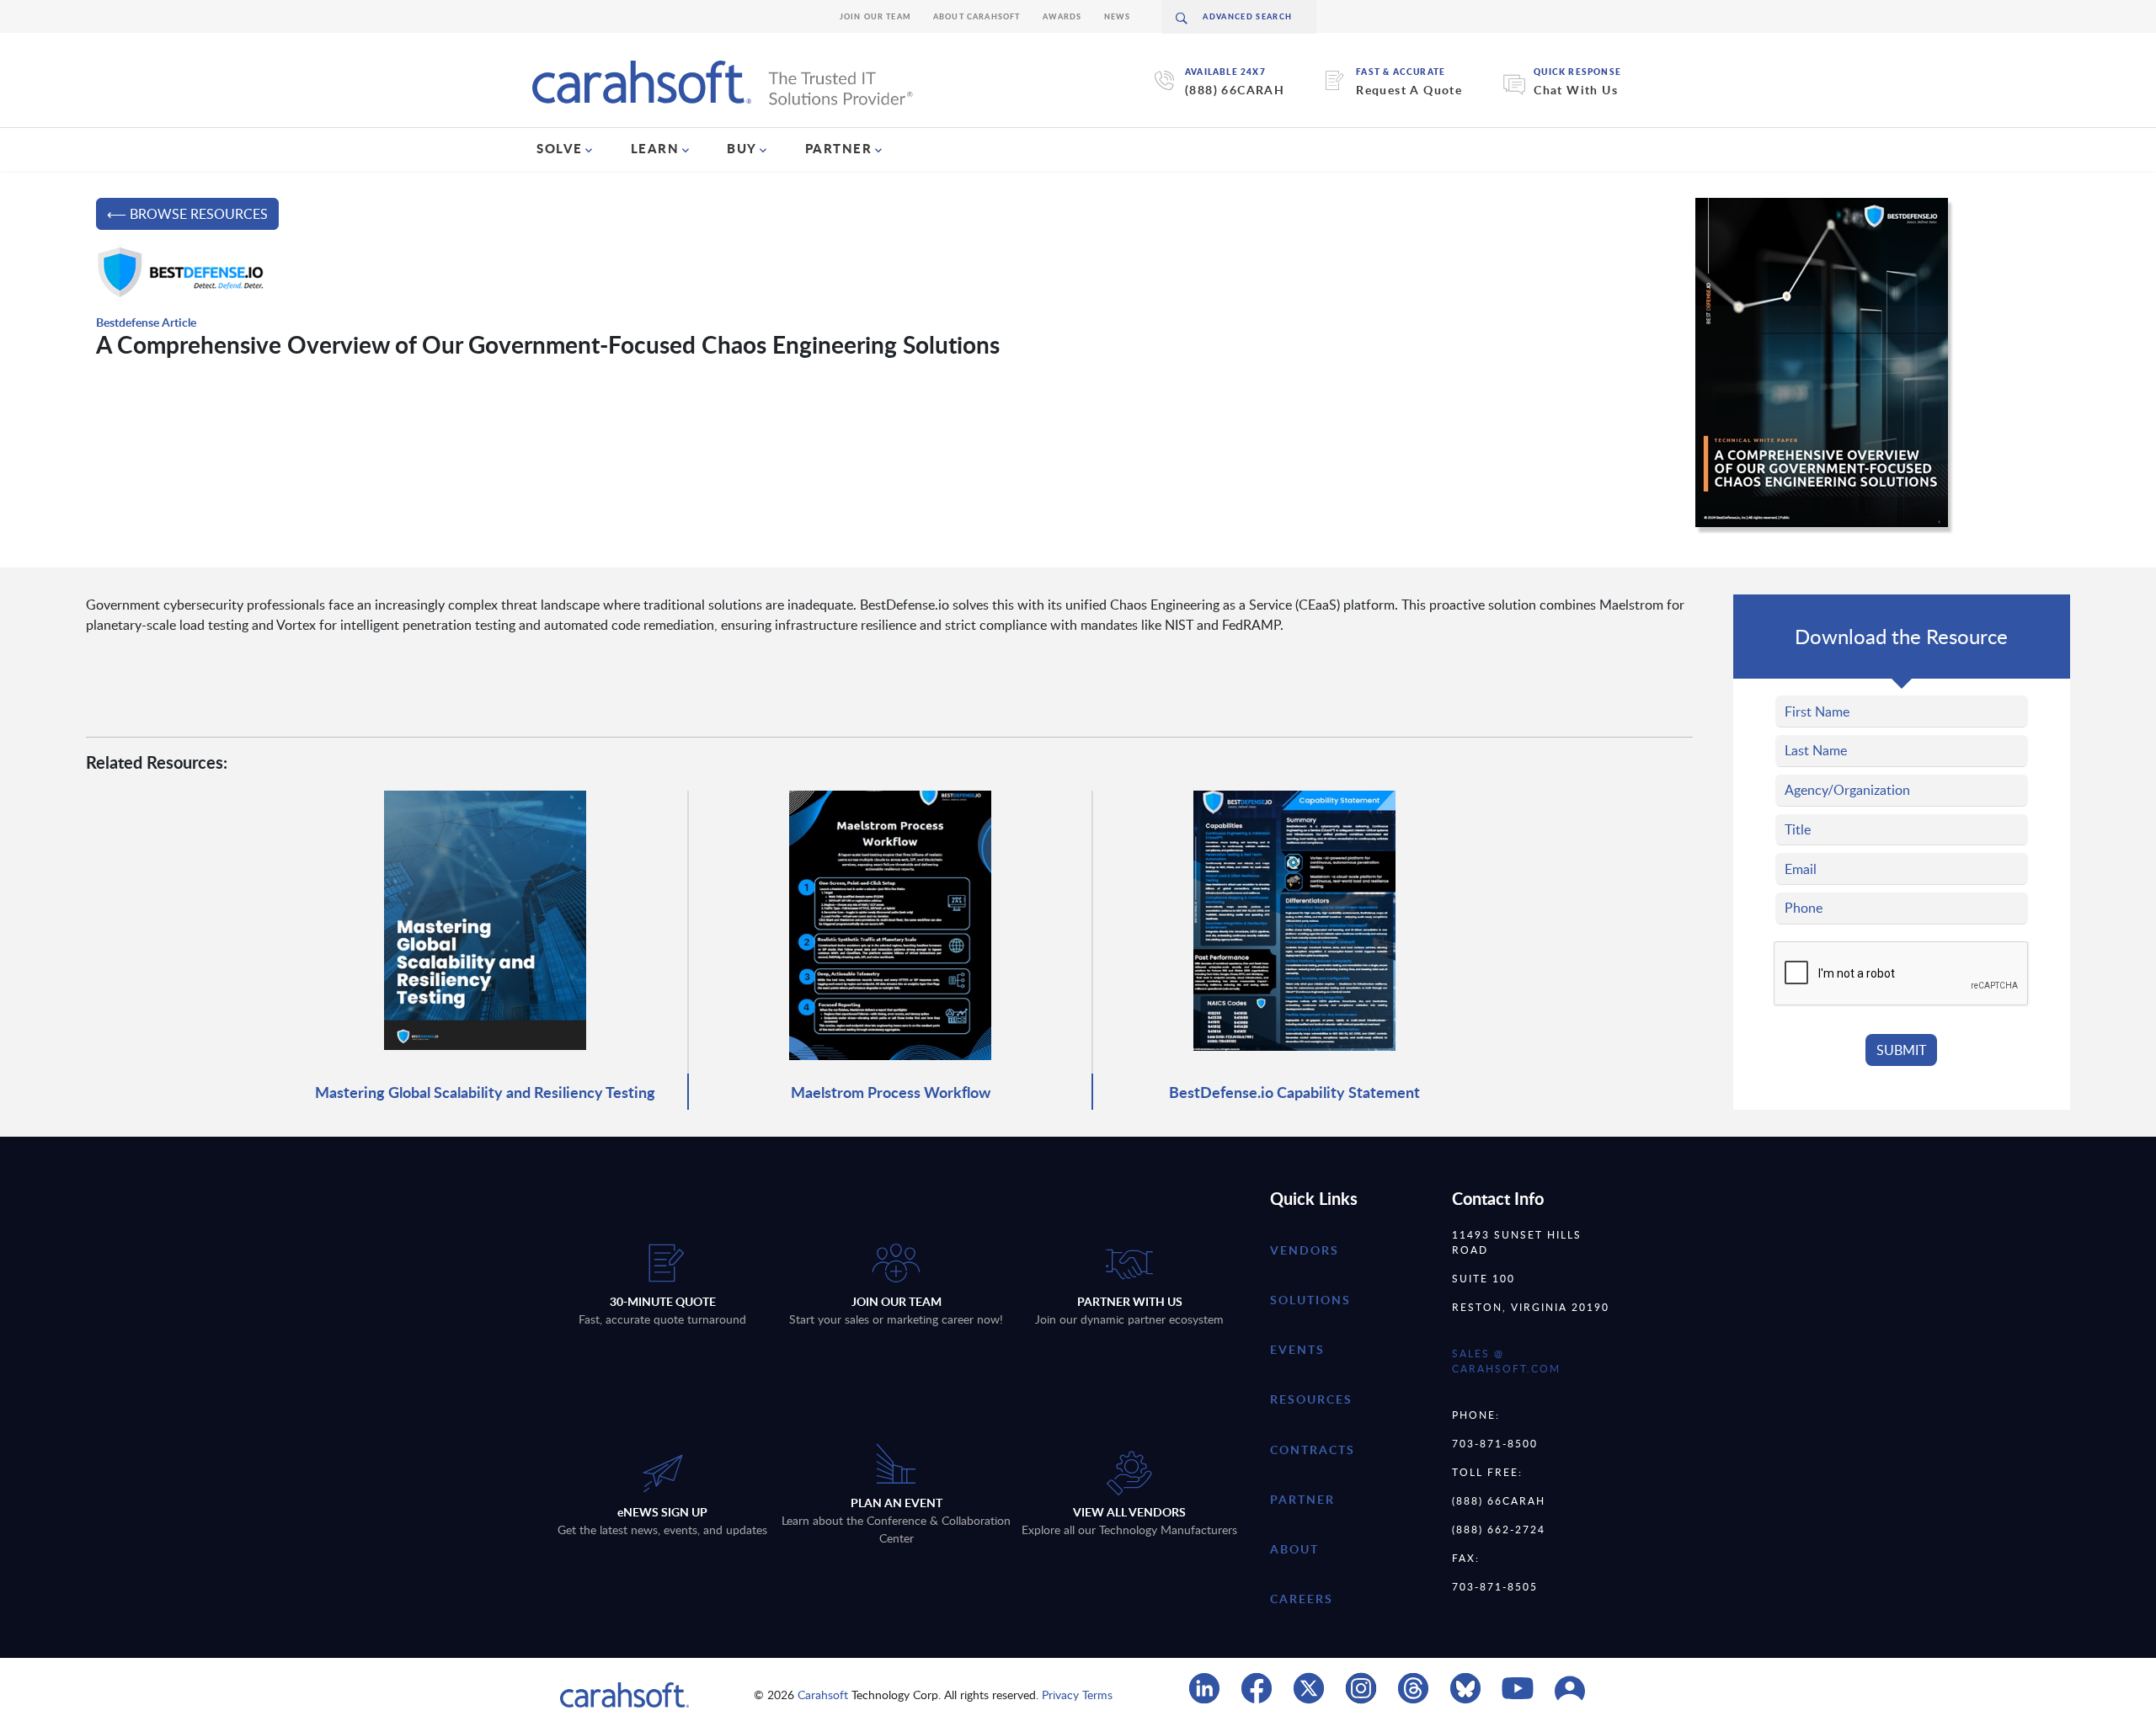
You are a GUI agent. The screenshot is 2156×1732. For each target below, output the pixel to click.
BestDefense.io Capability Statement (1294, 1092)
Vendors (1305, 1250)
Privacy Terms (1077, 1695)
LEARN (655, 148)
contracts (1313, 1450)
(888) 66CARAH (1235, 90)
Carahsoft (823, 1695)
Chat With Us (1576, 90)
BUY (742, 148)
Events (1297, 1349)
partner (1302, 1499)
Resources (1311, 1399)
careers (1302, 1599)
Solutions (1310, 1300)
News (1118, 16)
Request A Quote (1409, 90)
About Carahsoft (977, 16)
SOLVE (560, 148)
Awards (1062, 16)
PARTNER (839, 148)
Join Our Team (875, 16)
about (1294, 1549)
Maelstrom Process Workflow (891, 1092)
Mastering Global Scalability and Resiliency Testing (485, 1092)
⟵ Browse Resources (187, 214)
